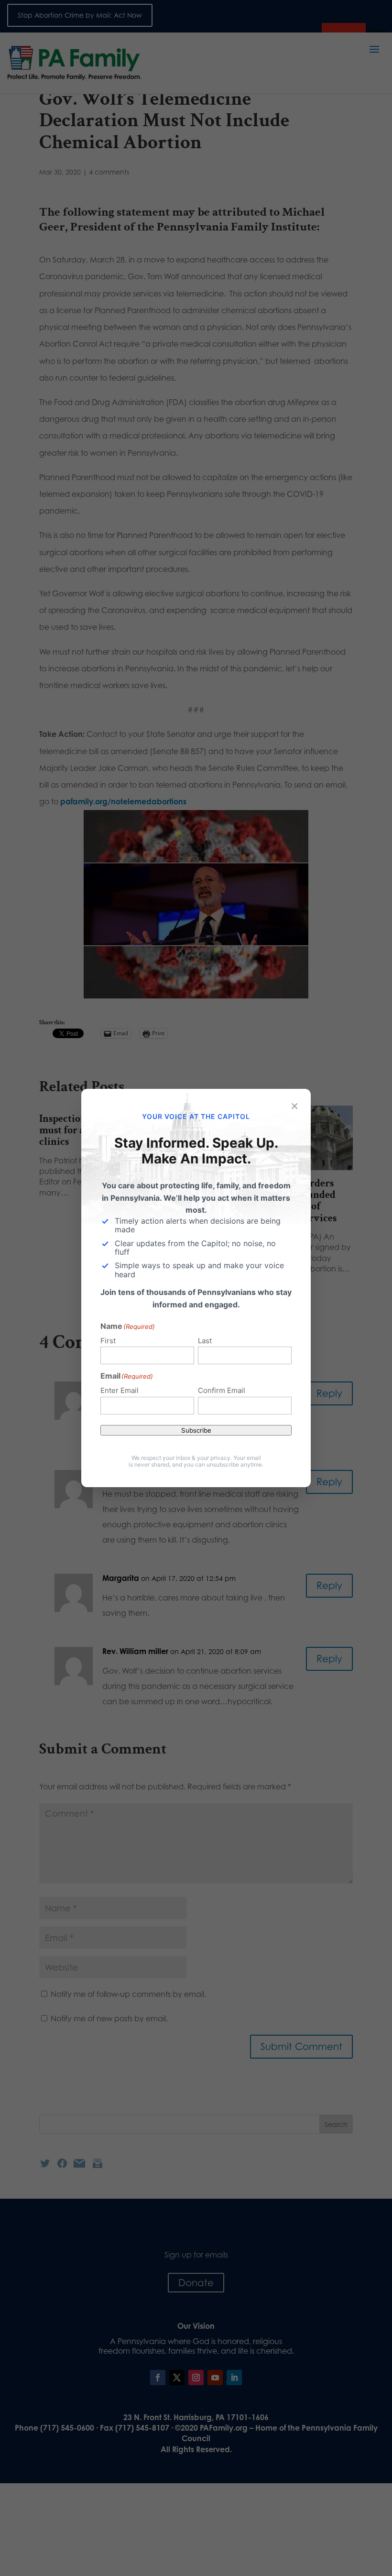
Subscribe (196, 1430)
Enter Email (120, 1390)
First (108, 1341)
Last (205, 1341)
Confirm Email (222, 1390)
